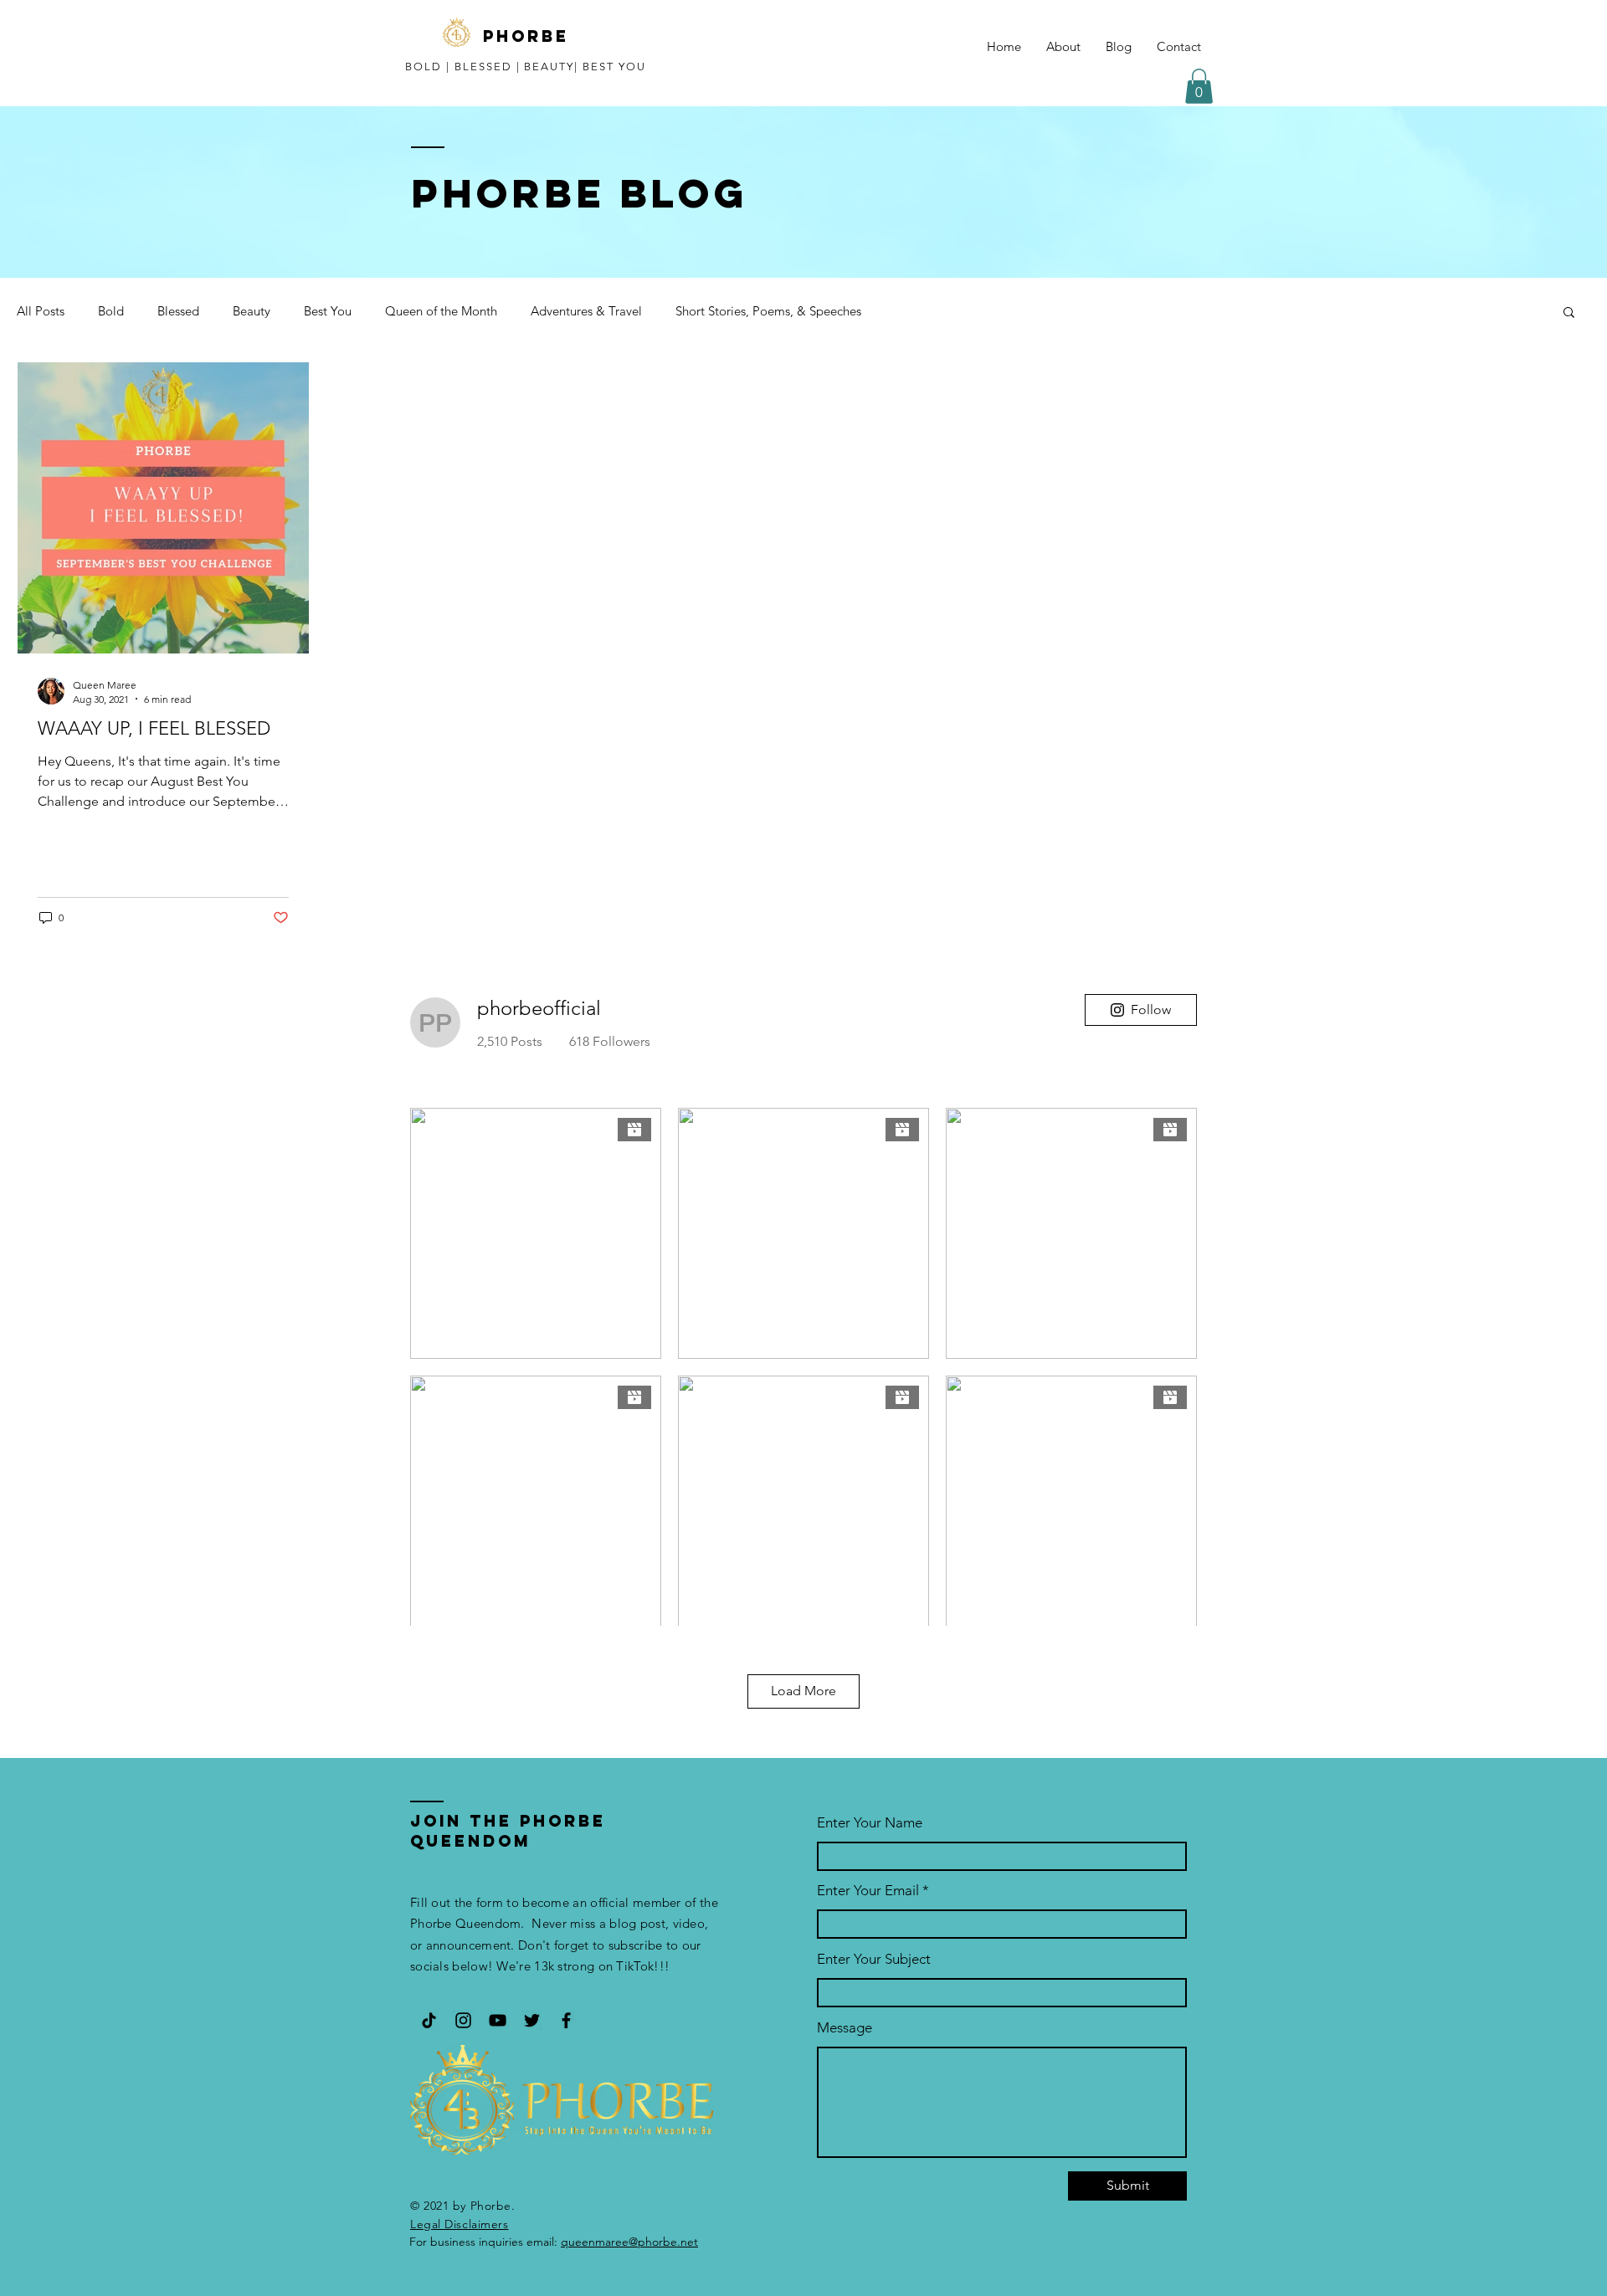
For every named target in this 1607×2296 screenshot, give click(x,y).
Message (845, 2028)
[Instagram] (463, 2020)
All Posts (41, 311)
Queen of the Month (441, 311)
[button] (1199, 86)
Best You (328, 311)
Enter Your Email (868, 1891)
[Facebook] (566, 2020)
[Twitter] (532, 2020)
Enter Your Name (870, 1823)
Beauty (252, 311)
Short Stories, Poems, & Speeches (768, 311)
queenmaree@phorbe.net (629, 2242)
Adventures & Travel (586, 311)
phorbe (526, 36)
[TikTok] (429, 2020)
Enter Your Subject (874, 1959)
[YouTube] (498, 2020)
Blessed (178, 311)
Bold (111, 311)
